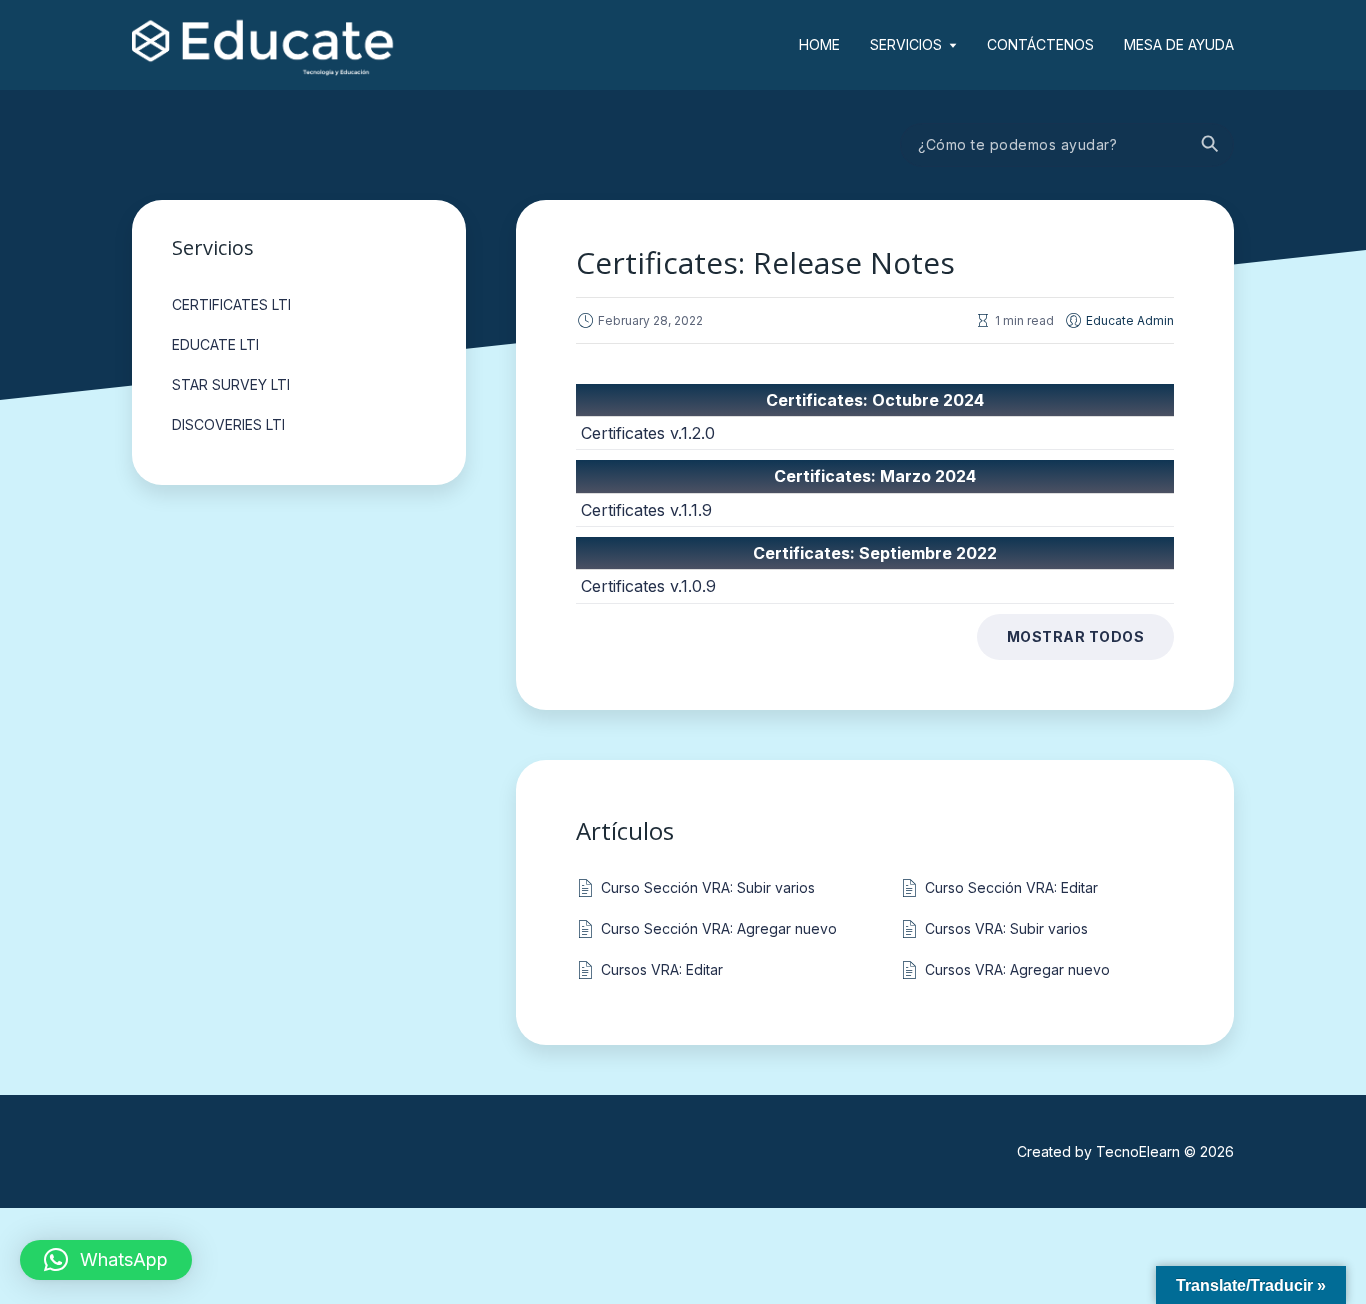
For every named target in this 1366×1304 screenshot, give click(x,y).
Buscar (1209, 145)
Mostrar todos (1076, 636)
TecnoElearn (1138, 1151)
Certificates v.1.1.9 (646, 510)
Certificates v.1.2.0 (648, 433)
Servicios (906, 44)
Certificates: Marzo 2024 (875, 476)
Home (819, 44)
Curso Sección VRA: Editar (1011, 887)
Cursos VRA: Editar (662, 969)
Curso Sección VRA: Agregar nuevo (719, 928)
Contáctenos (1040, 44)
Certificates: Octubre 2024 (875, 400)
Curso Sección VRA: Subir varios (708, 887)
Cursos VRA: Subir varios (1006, 928)
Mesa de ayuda (1179, 44)
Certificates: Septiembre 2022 (875, 553)
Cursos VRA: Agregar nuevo (1017, 969)
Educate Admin (1130, 320)
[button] (106, 1260)
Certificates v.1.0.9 (648, 586)
